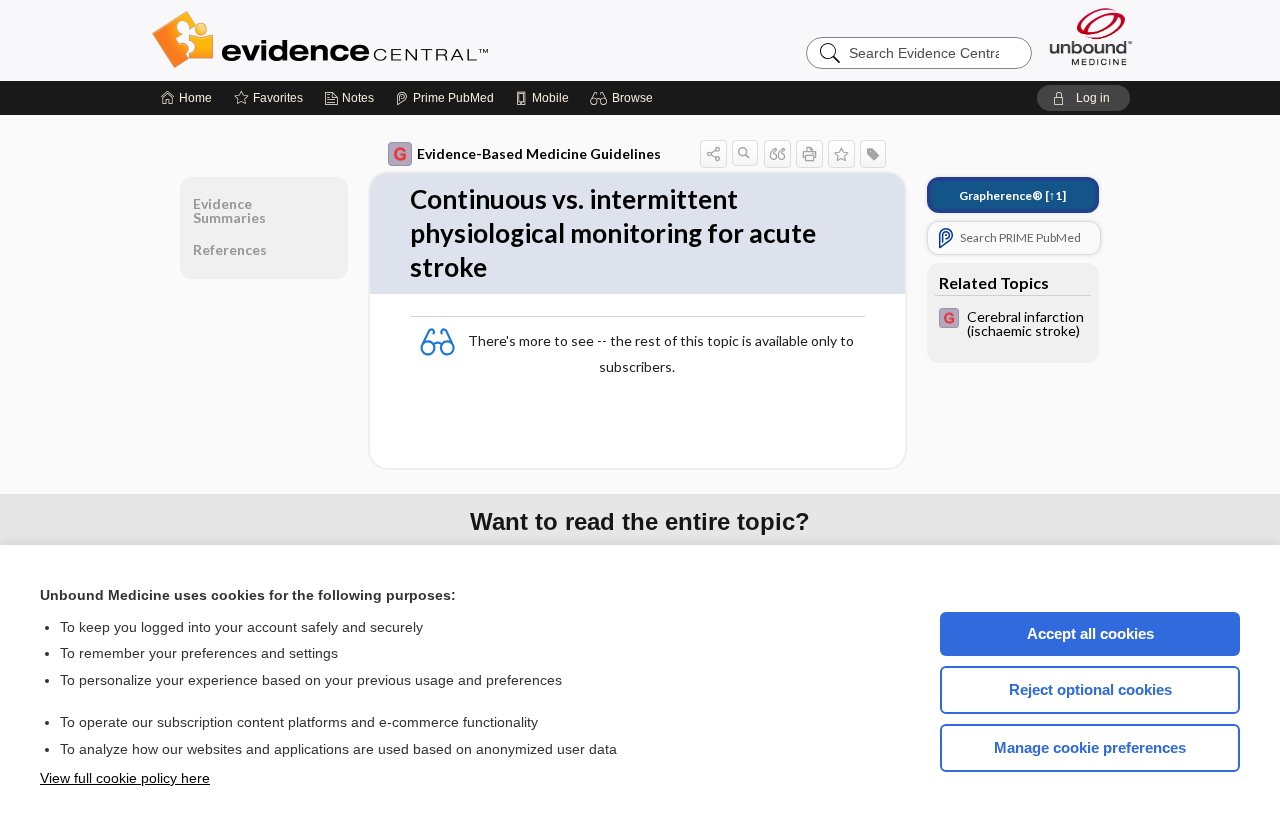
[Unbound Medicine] (1091, 36)
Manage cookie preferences (1090, 747)
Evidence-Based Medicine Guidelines (539, 153)
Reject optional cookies (1090, 689)
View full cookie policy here (125, 778)
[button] (624, 98)
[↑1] (1012, 195)
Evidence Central (400, 40)
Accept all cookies (1090, 633)
